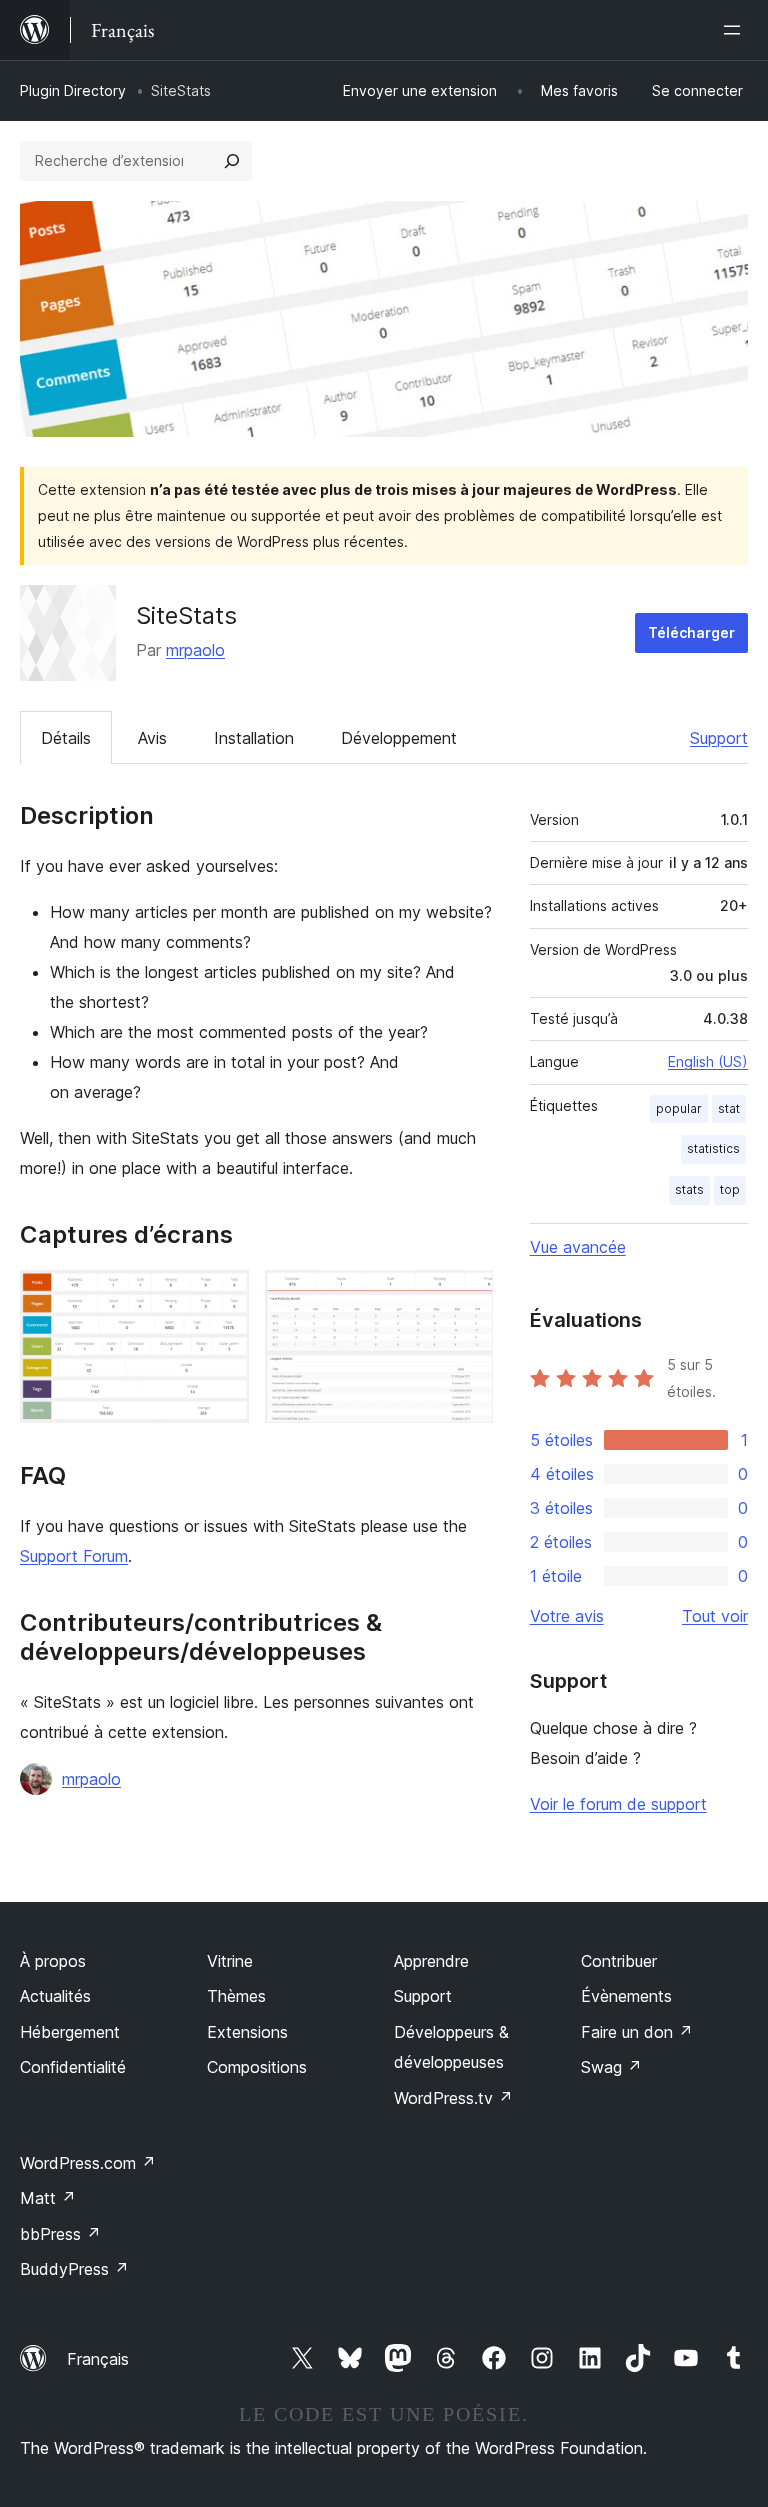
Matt (48, 2198)
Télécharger (691, 632)
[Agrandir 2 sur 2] (466, 1297)
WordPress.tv (453, 2098)
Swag (611, 2067)
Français (98, 2359)
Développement (399, 738)
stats (689, 1189)
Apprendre (431, 1961)
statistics (713, 1148)
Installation (254, 738)
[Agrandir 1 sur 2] (222, 1297)
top (730, 1189)
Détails (66, 738)
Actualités (55, 1996)
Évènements (626, 1996)
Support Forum (74, 1556)
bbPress (60, 2234)
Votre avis (567, 1616)
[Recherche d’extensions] (232, 161)
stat (729, 1108)
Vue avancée (578, 1247)
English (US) (708, 1061)
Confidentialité (73, 2067)
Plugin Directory (73, 90)
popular (679, 1108)
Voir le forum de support (618, 1804)
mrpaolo (195, 650)
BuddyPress (74, 2269)
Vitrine (230, 1961)
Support (719, 738)
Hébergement (70, 2032)
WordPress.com (88, 2163)
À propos (53, 1961)
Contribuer (619, 1961)
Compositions (257, 2067)
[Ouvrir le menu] (736, 30)
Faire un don (637, 2032)
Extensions (247, 2032)
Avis (152, 738)
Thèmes (236, 1996)
